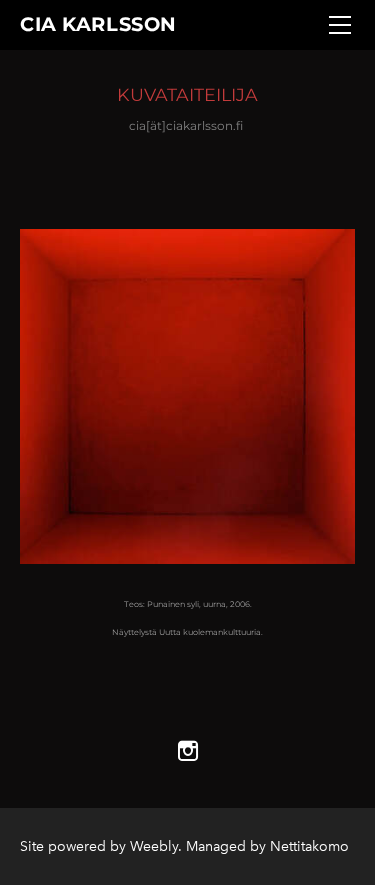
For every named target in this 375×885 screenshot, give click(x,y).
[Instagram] (188, 751)
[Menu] (340, 25)
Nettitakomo (309, 846)
